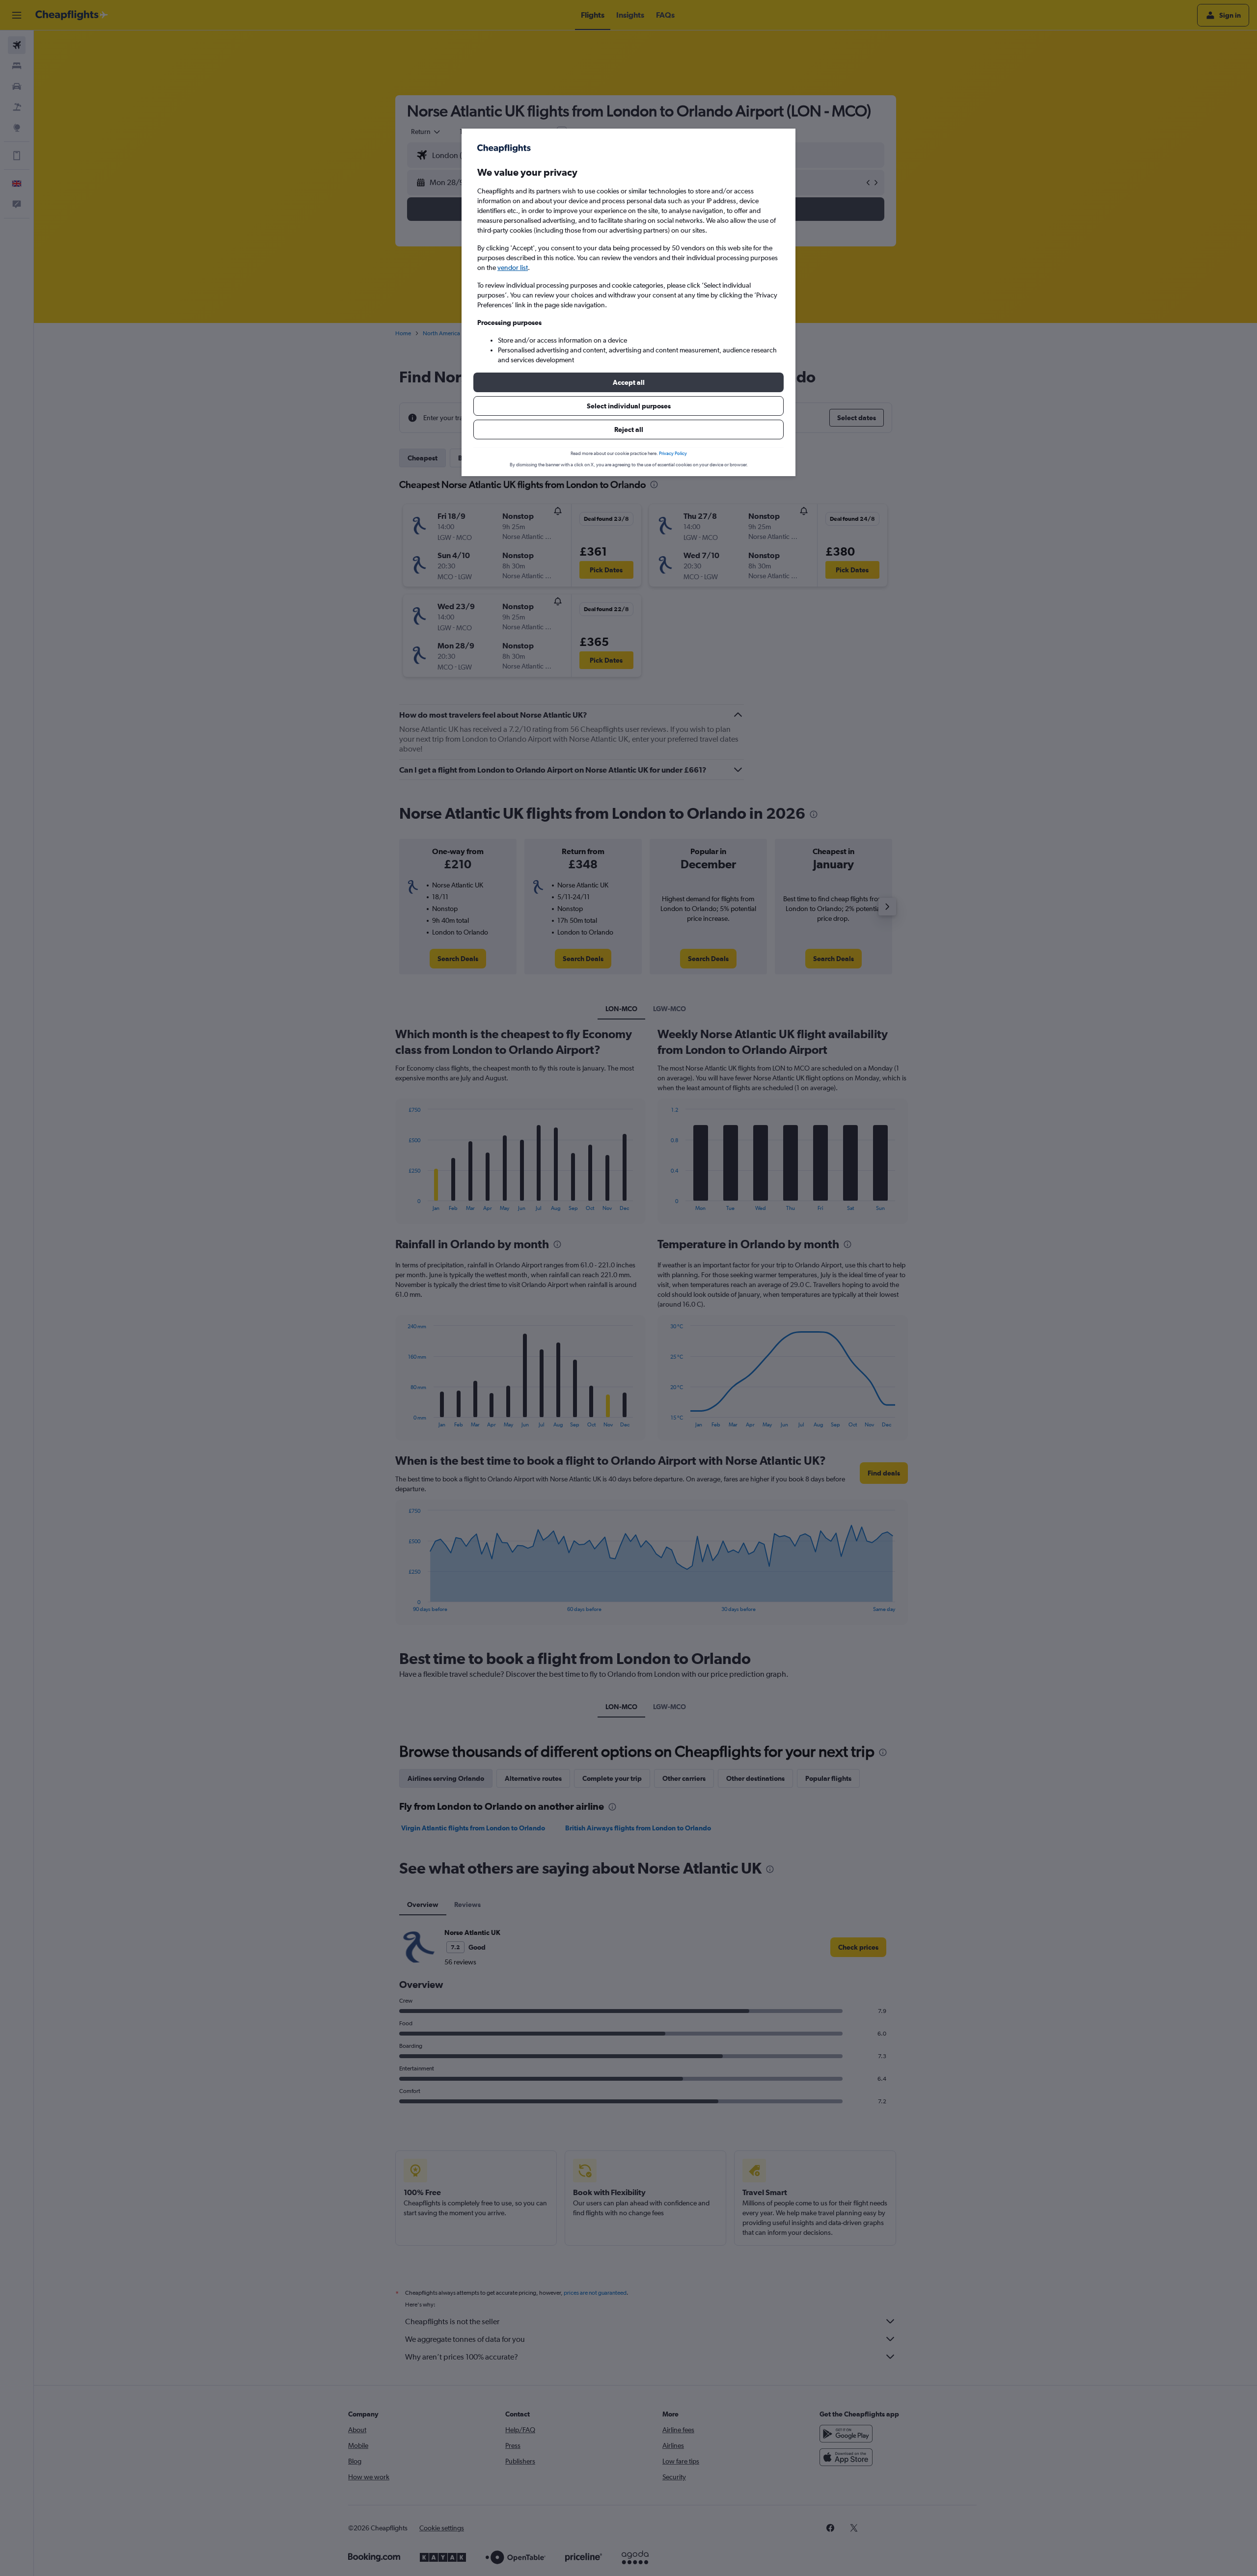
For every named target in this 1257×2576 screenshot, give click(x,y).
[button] (628, 382)
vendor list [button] (513, 268)
